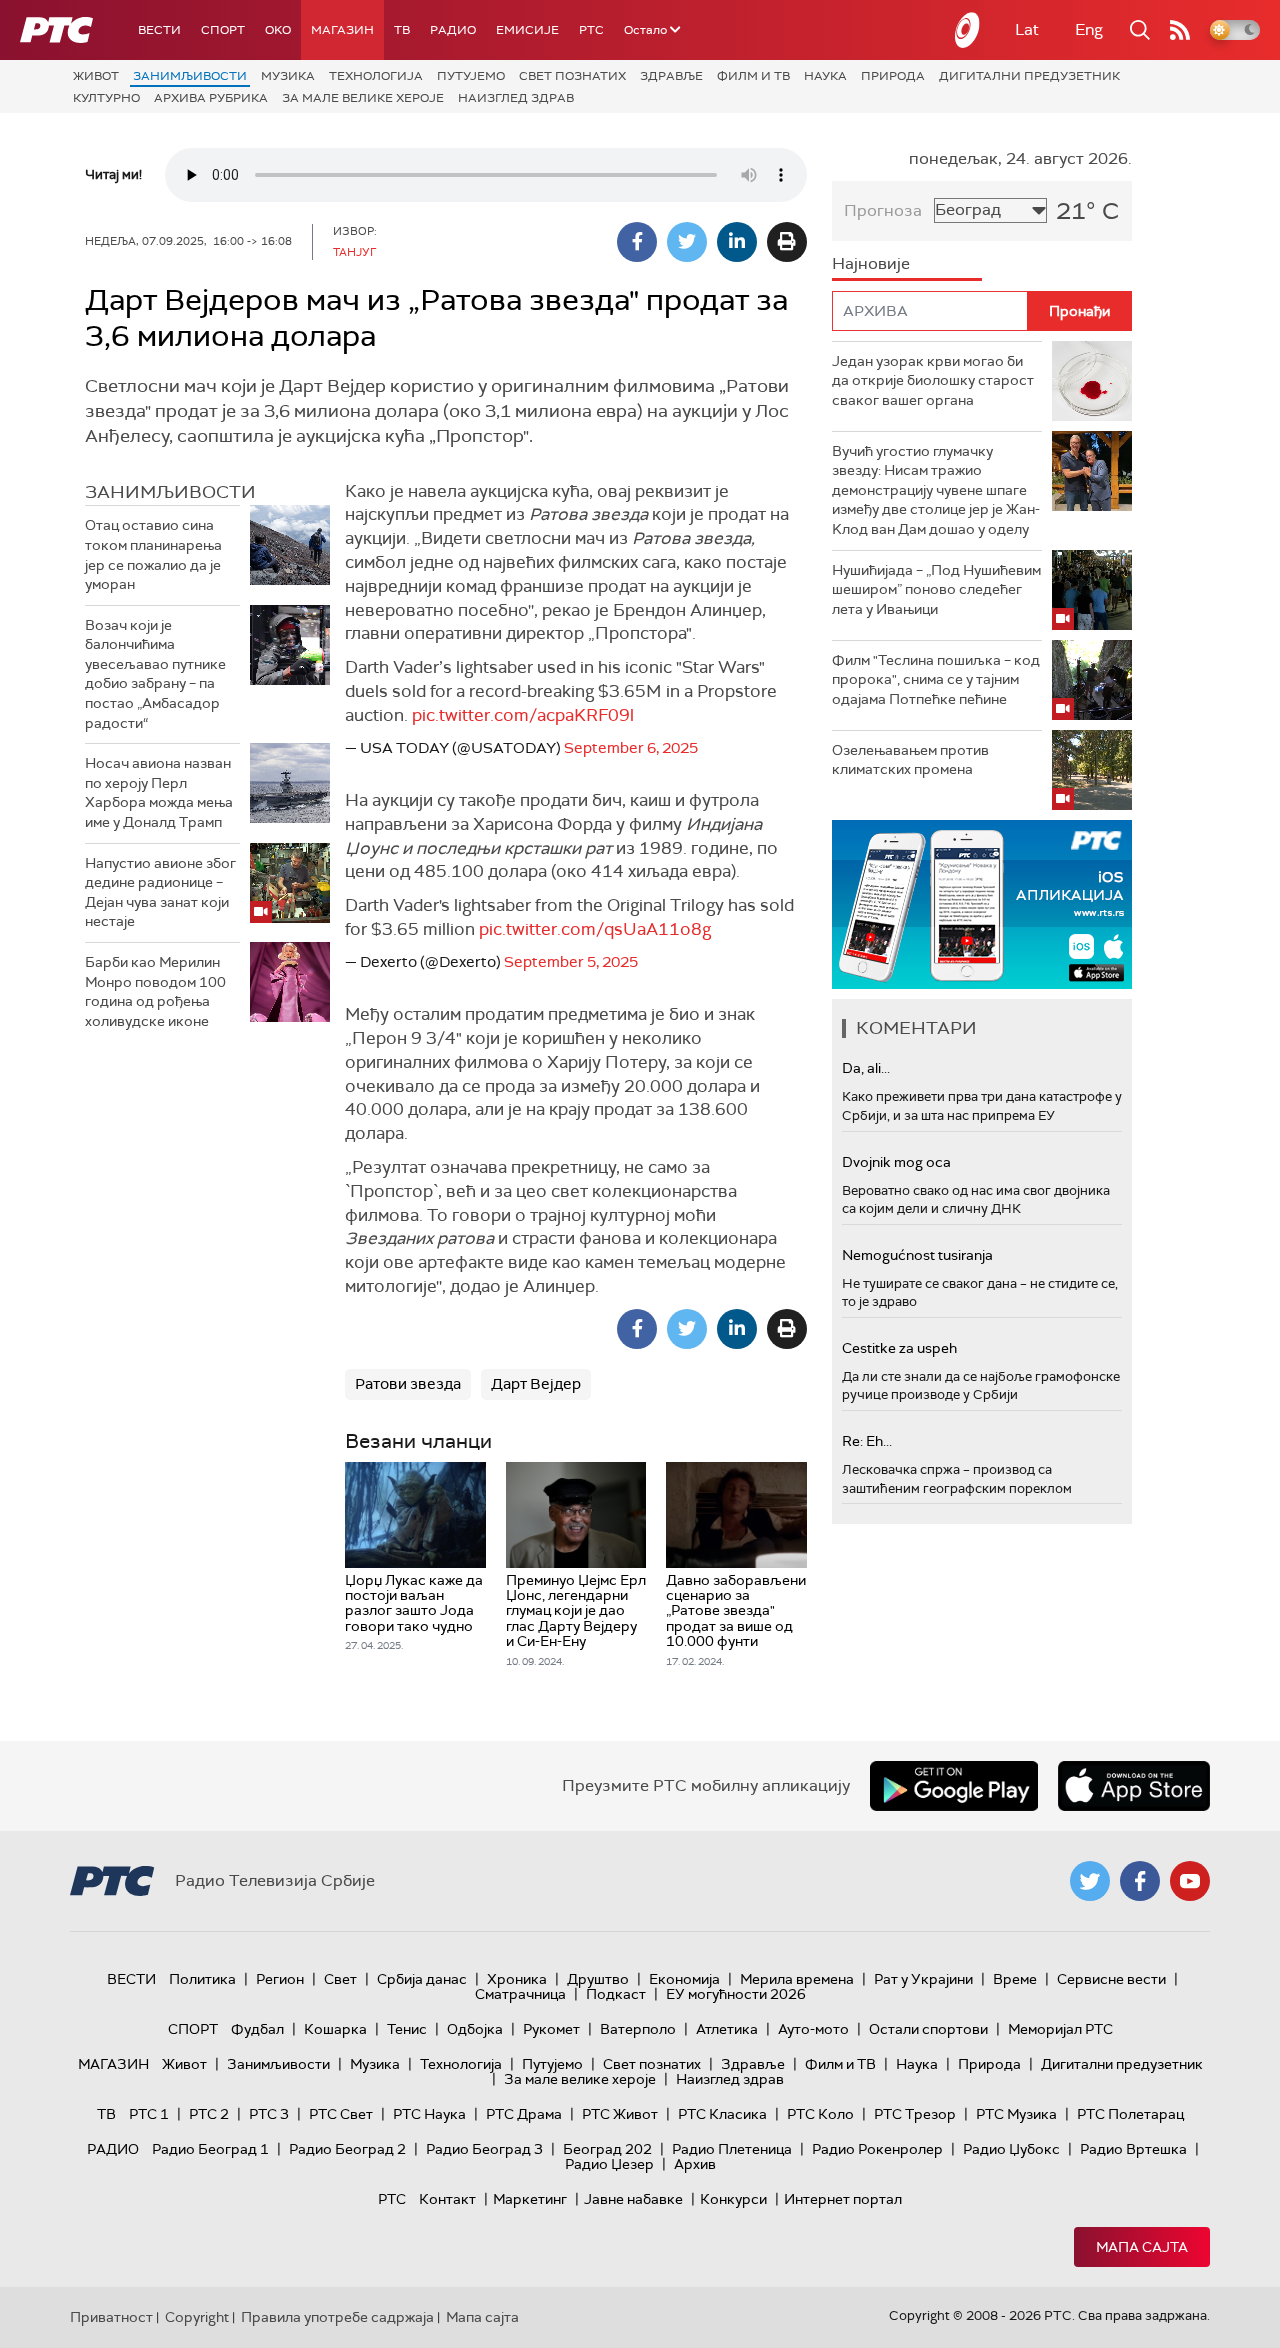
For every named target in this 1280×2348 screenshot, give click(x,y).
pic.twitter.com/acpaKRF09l (523, 715)
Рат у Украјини (923, 1979)
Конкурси (733, 2199)
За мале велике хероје (363, 98)
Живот (96, 76)
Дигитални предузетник (1029, 76)
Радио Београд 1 (210, 2149)
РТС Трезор (915, 2114)
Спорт (223, 30)
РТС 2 (209, 2114)
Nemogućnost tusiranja (917, 1255)
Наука (825, 76)
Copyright (197, 2317)
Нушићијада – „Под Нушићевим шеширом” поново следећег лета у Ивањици (936, 589)
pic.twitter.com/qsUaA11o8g (595, 929)
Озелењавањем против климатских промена (910, 760)
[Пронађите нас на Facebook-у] (1140, 1881)
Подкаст (616, 1994)
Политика (202, 1979)
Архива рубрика (211, 98)
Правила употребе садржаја (337, 2317)
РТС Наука (429, 2114)
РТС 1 (149, 2114)
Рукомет (551, 2029)
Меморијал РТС (1060, 2029)
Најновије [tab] (871, 263)
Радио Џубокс (1011, 2149)
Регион (280, 1979)
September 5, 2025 (571, 962)
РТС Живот (620, 2114)
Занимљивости (190, 76)
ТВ (402, 30)
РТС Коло (820, 2114)
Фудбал (257, 2029)
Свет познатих (572, 76)
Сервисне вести (1111, 1979)
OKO (278, 30)
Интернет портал (843, 2199)
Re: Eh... (867, 1441)
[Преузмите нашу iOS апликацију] (1134, 1786)
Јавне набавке (633, 2199)
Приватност (111, 2317)
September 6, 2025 (631, 748)
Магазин (342, 30)
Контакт (447, 2199)
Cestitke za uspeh (899, 1348)
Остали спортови (928, 2029)
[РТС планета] (968, 30)
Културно (106, 98)
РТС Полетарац (1130, 2114)
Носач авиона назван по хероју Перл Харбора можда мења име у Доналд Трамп (159, 792)
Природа (893, 76)
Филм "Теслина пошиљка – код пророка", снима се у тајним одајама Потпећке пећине (936, 679)
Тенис (407, 2029)
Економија (684, 1979)
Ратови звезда (408, 1384)
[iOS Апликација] (982, 904)
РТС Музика (1016, 2114)
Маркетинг (530, 2199)
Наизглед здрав (516, 98)
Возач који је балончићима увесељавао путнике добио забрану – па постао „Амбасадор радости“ (155, 674)
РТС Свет (341, 2114)
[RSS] (1180, 30)
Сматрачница (520, 1994)
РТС (591, 30)
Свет (340, 1979)
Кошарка (335, 2029)
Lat (1027, 29)
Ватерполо (638, 2029)
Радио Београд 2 (347, 2149)
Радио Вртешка (1133, 2149)
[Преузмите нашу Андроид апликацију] (954, 1786)
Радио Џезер (609, 2164)
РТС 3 (269, 2114)
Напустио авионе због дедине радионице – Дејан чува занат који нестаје (160, 892)
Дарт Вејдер (536, 1384)
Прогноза (883, 210)
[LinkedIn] (737, 242)
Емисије (527, 30)
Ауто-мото (813, 2029)
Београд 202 (607, 2149)
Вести (159, 30)
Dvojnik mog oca (896, 1162)
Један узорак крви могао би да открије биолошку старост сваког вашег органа (933, 380)
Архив (695, 2164)
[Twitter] (687, 242)
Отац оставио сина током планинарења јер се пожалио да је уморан (153, 554)
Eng (1089, 29)
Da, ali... (866, 1068)
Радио (453, 30)
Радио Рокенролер (877, 2149)
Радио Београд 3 (484, 2149)
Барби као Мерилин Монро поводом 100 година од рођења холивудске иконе (155, 991)
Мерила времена (797, 1979)
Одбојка (475, 2029)
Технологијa (376, 76)
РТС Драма (524, 2114)
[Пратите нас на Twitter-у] (1090, 1881)
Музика (288, 76)
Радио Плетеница (732, 2149)
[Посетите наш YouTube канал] (1190, 1881)
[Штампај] (787, 242)
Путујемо (471, 76)
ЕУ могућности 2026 (736, 1994)
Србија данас (422, 1979)
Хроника (517, 1979)
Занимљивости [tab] (170, 492)
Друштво (598, 1979)
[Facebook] (637, 242)
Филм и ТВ (753, 76)
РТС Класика (722, 2114)
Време (1015, 1979)
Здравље (671, 76)
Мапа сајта (1142, 2247)
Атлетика (727, 2029)
